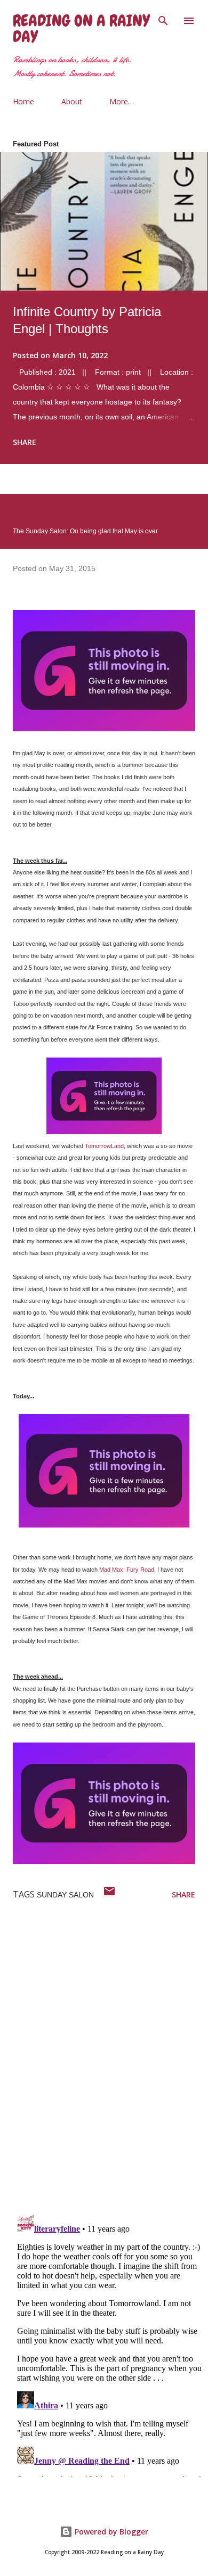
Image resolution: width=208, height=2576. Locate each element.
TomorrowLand (104, 1146)
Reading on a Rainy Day (81, 29)
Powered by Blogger (110, 2532)
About (72, 101)
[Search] (163, 19)
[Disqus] (110, 2067)
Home (23, 101)
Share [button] (25, 442)
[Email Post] (109, 1894)
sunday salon (65, 1895)
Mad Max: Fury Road (127, 1570)
